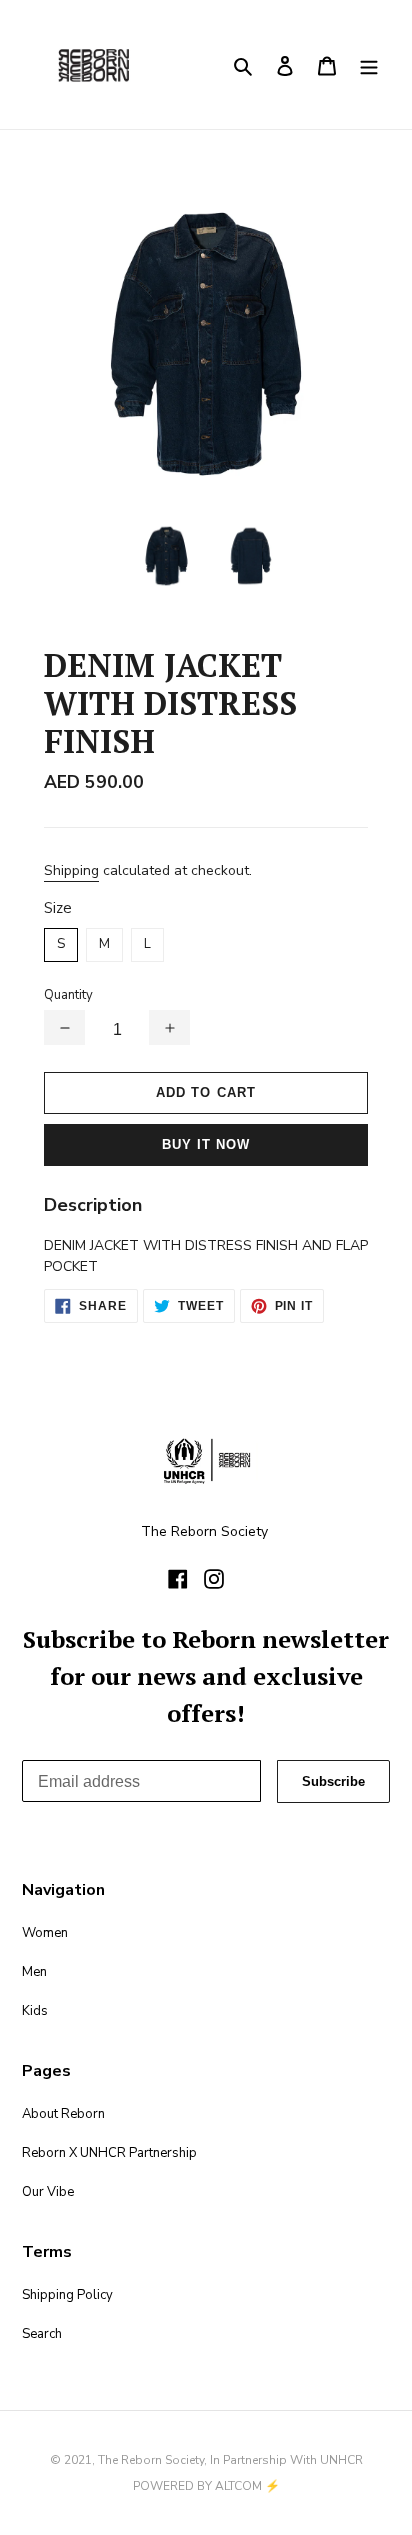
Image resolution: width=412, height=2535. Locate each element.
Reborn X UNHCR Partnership (109, 2153)
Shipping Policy (67, 2295)
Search (42, 2334)
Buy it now (206, 1144)
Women (45, 1933)
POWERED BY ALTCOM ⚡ (206, 2486)
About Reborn (63, 2114)
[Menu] (369, 64)
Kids (35, 2011)
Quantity (68, 995)
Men (34, 1972)
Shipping (71, 870)
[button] (64, 1027)
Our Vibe (48, 2192)
